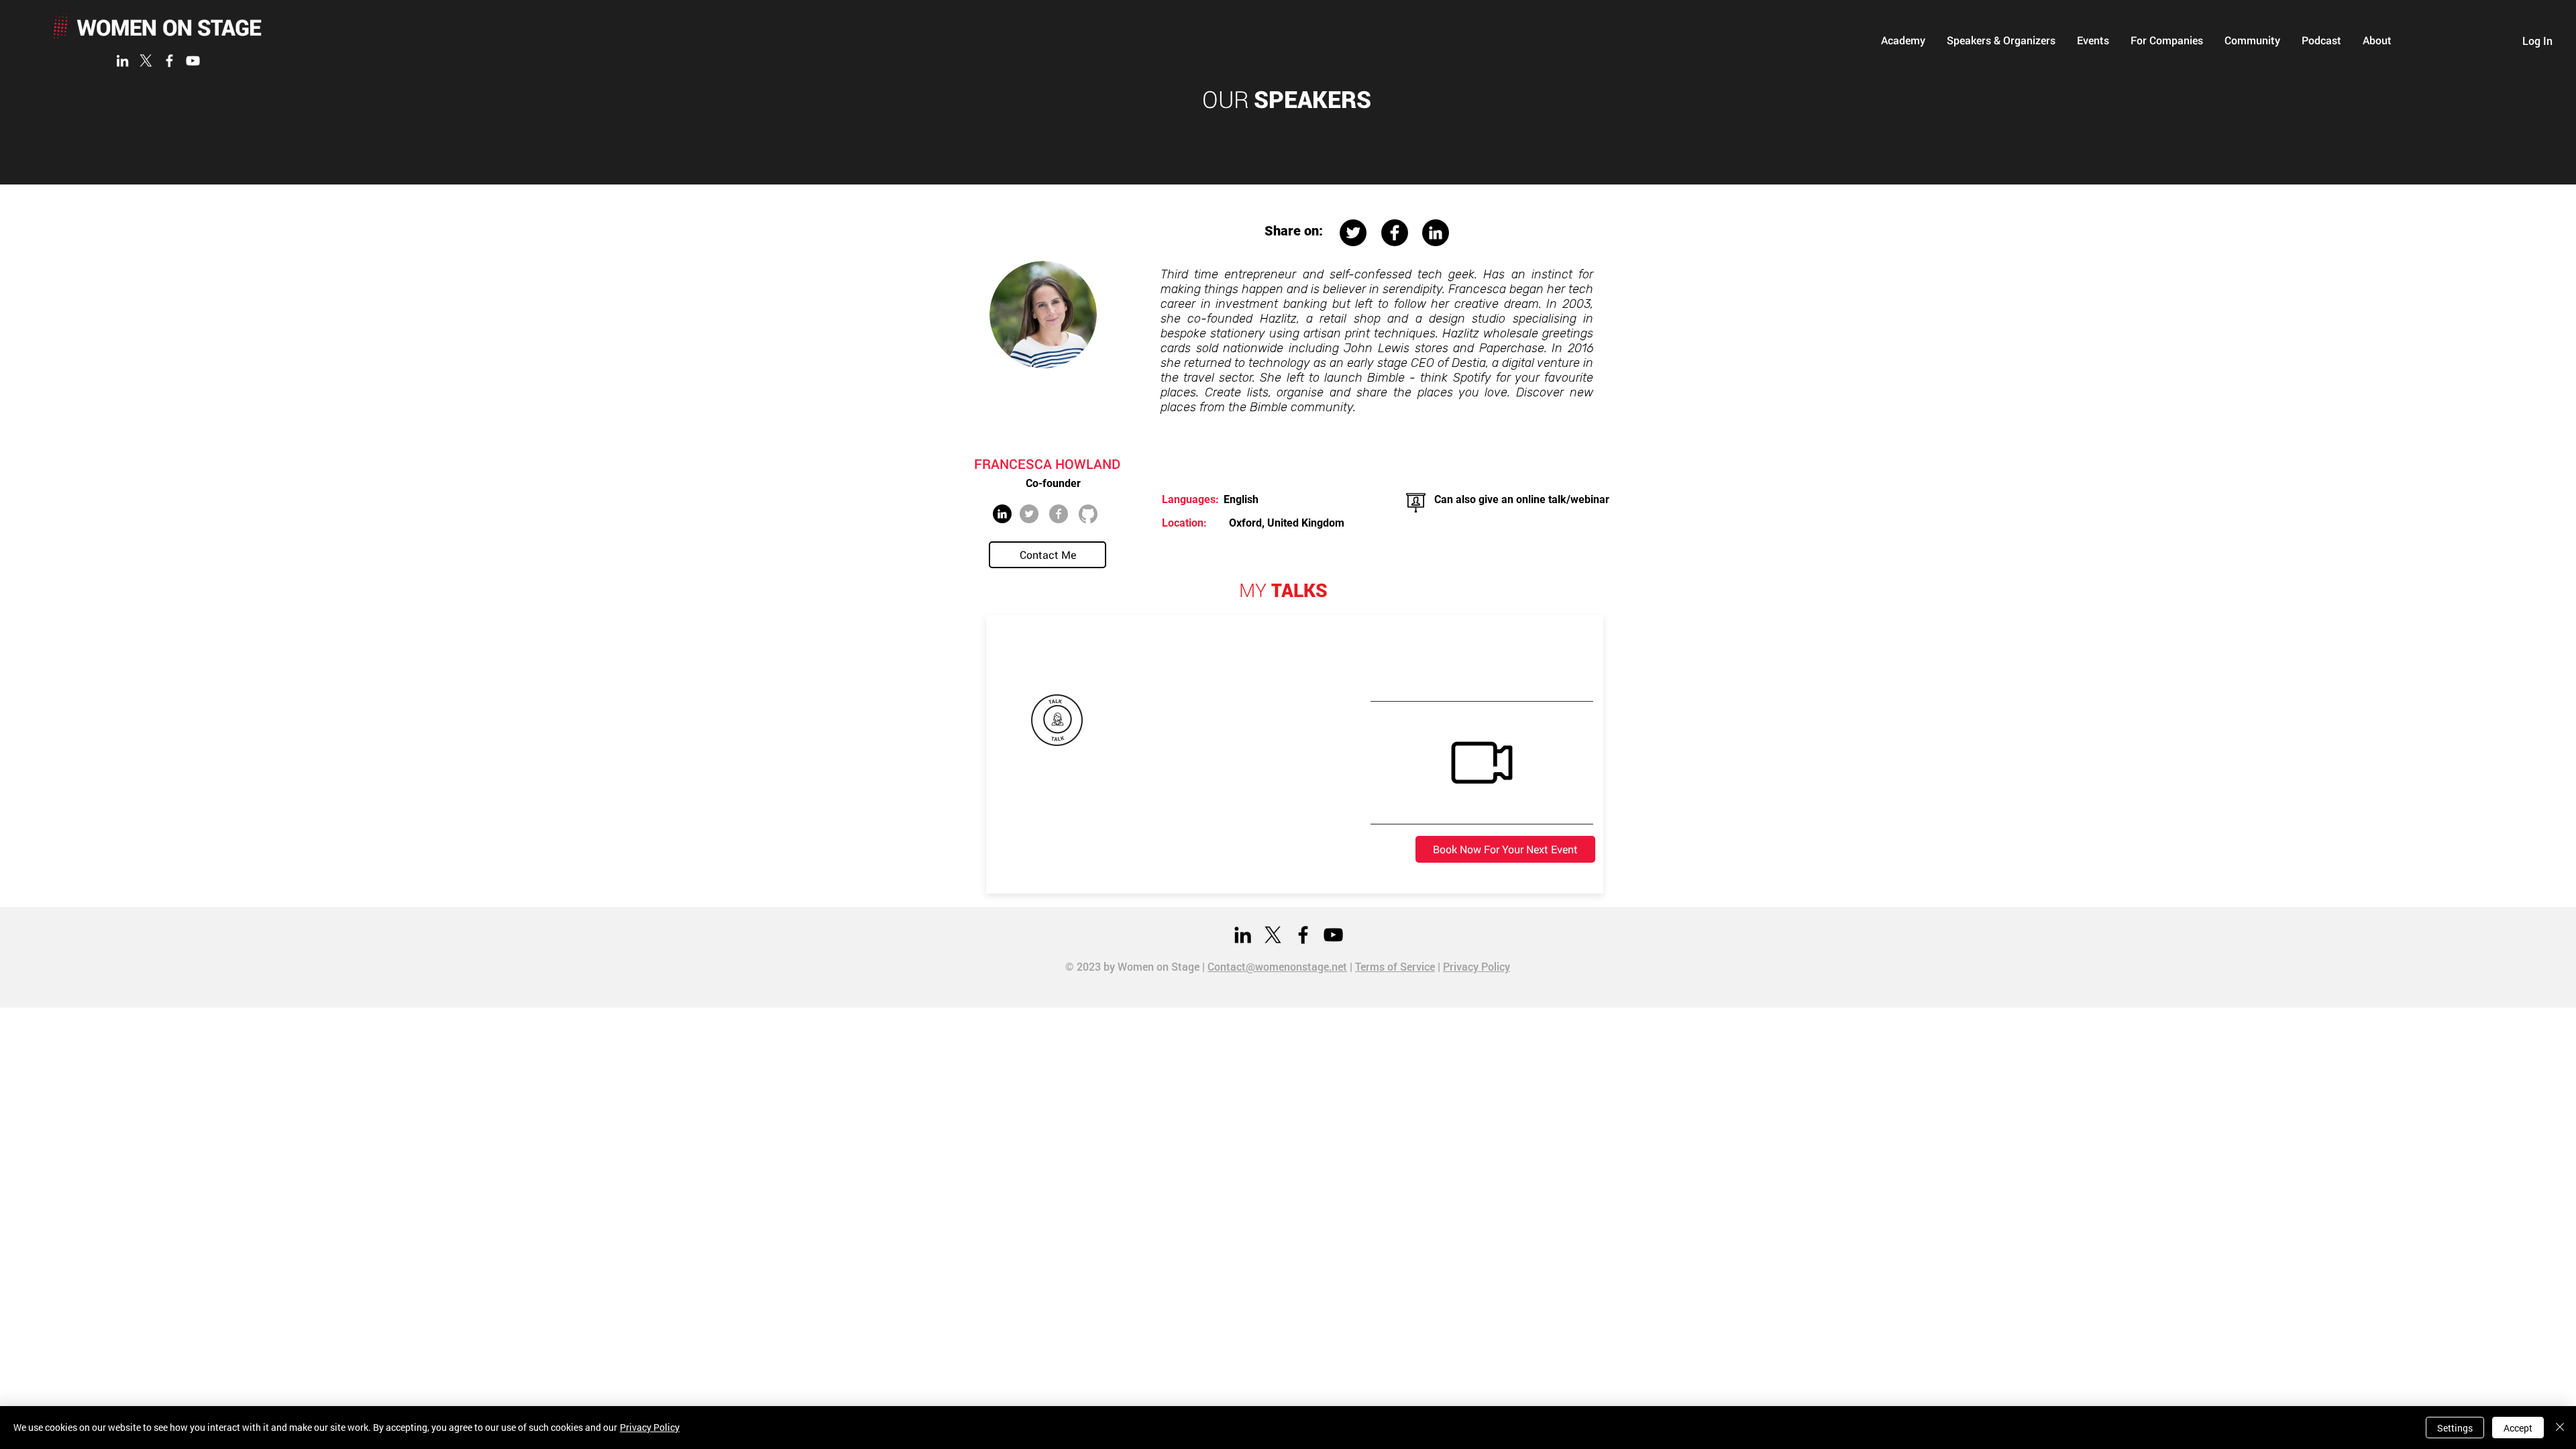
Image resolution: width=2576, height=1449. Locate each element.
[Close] (2560, 1428)
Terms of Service (1395, 966)
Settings (2455, 1428)
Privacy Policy (1477, 966)
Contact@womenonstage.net (1277, 966)
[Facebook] (169, 61)
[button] (1903, 40)
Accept (2518, 1428)
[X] (146, 61)
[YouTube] (193, 61)
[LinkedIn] (122, 61)
